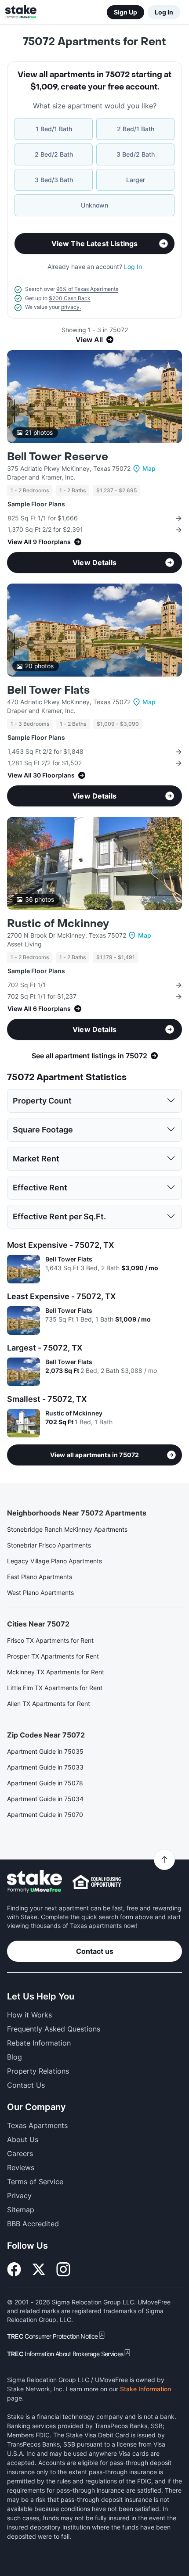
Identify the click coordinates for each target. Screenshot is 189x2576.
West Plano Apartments (40, 1593)
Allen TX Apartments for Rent (49, 1704)
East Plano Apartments (40, 1577)
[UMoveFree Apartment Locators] (35, 1882)
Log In (164, 12)
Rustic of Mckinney (58, 924)
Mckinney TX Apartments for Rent (56, 1672)
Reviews (21, 2168)
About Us (23, 2139)
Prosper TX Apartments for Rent (53, 1656)
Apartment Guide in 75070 (45, 1815)
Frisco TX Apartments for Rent (50, 1640)
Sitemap (21, 2210)
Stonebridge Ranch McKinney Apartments (67, 1529)
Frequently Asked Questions (54, 2029)
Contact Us (26, 2085)
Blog (15, 2057)
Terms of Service (35, 2182)
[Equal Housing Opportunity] (97, 1882)
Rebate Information (39, 2043)
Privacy (19, 2196)
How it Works (29, 2015)
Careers (20, 2153)
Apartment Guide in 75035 (45, 1751)
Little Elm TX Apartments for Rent (55, 1688)
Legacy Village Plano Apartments (55, 1561)
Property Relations (38, 2071)
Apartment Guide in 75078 (45, 1783)
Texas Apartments (37, 2125)
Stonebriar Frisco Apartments (49, 1545)
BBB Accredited (33, 2224)
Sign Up (125, 12)
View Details (94, 562)
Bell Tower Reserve (58, 457)
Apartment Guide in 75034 (45, 1799)
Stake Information (145, 2389)
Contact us (95, 1951)
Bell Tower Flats (48, 690)
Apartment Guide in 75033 (45, 1767)
